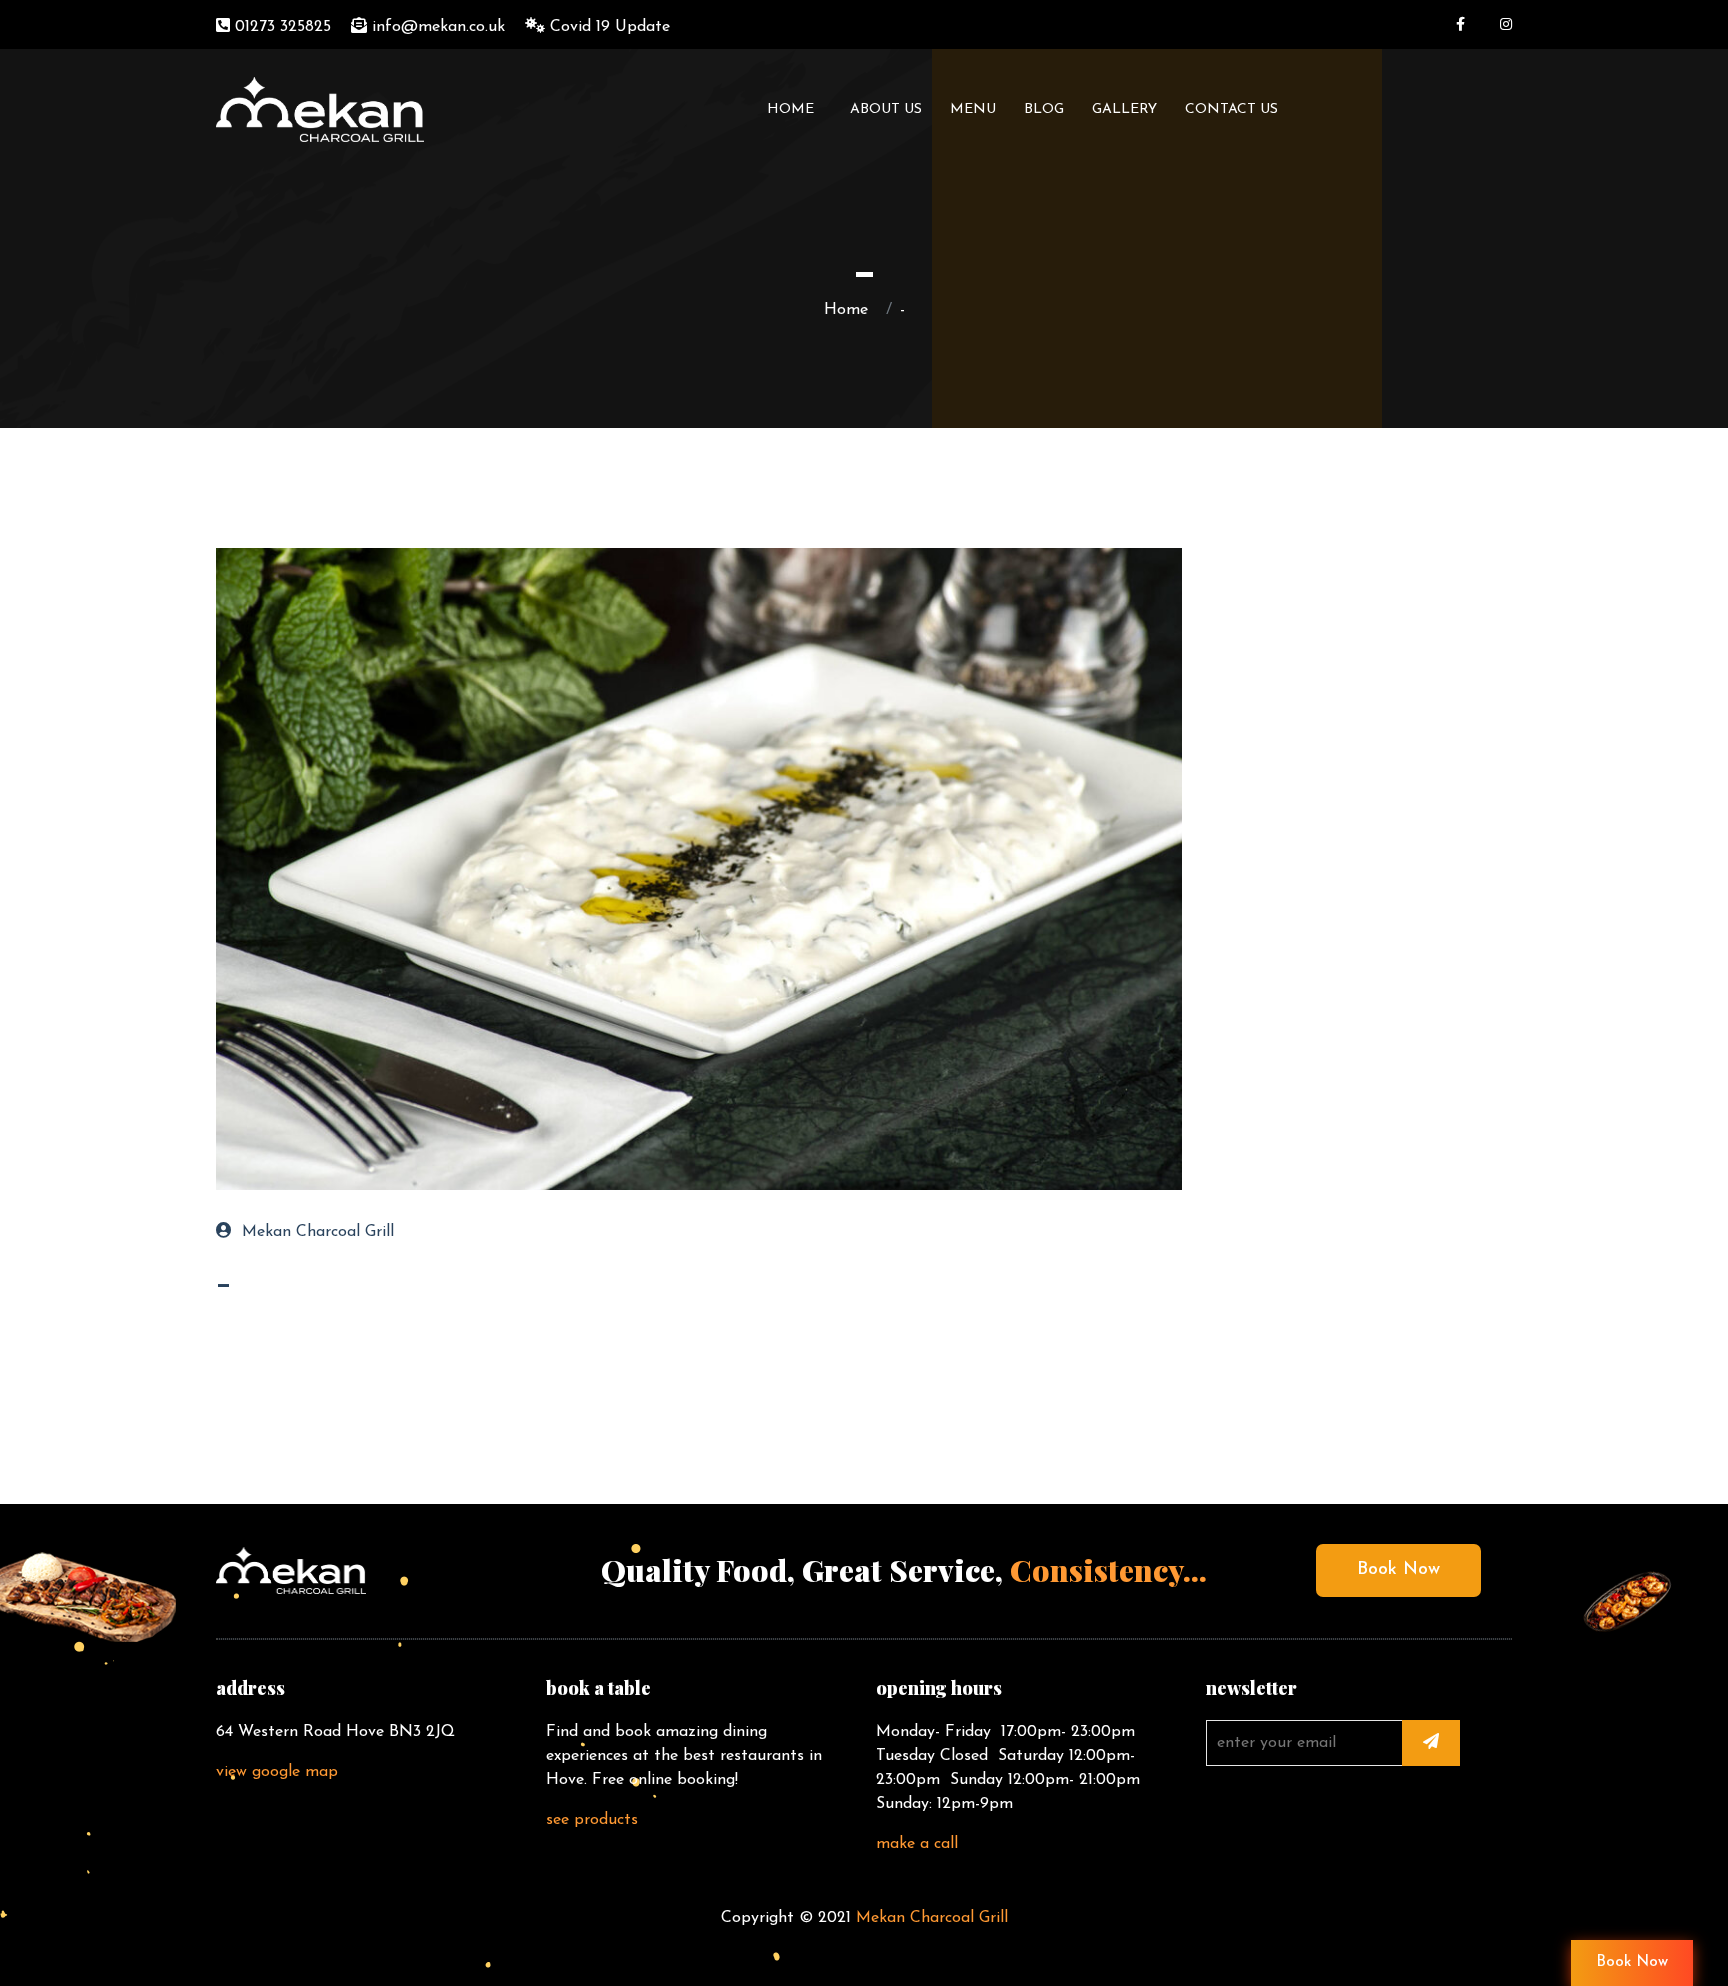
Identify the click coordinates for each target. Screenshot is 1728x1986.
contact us (1231, 109)
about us (886, 109)
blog (1044, 109)
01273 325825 (280, 27)
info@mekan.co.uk (436, 27)
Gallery (1124, 109)
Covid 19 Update (607, 27)
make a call (917, 1844)
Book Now (1398, 1570)
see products (592, 1820)
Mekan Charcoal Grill (318, 1232)
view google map (277, 1772)
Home (794, 109)
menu (973, 109)
